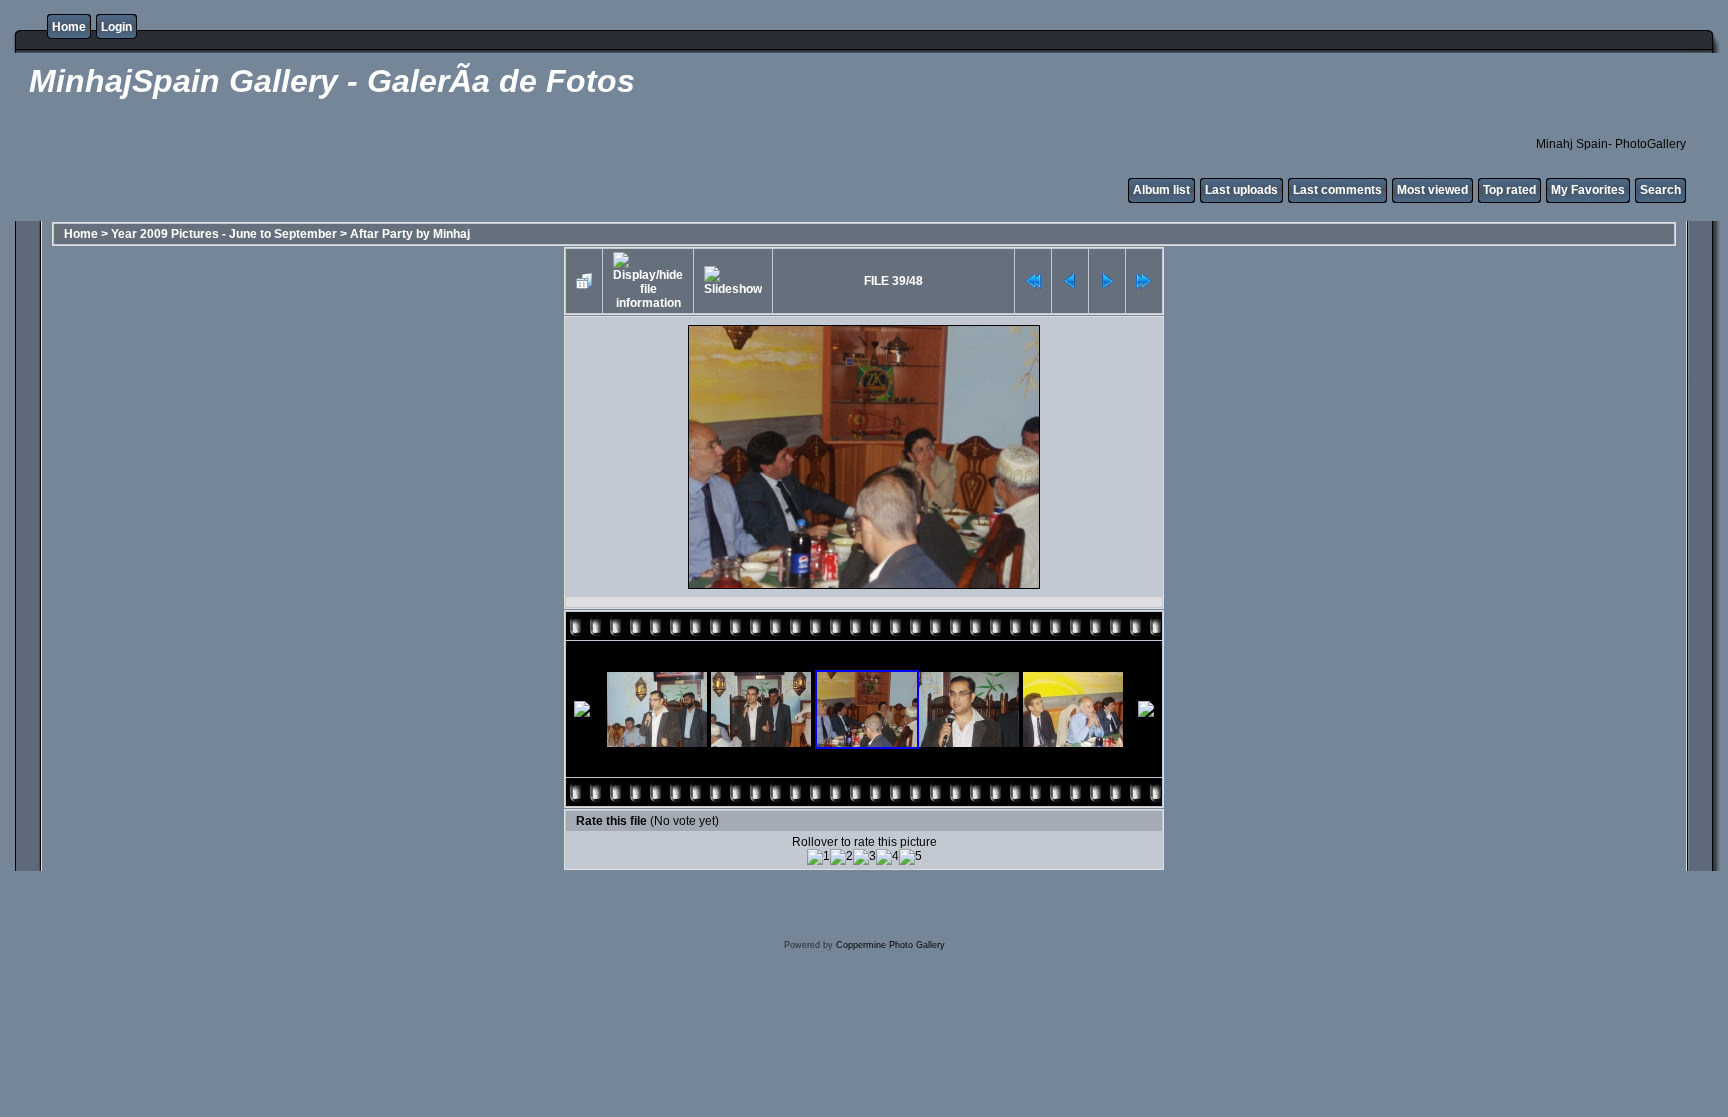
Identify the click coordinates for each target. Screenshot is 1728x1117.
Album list (1161, 190)
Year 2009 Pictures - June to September (224, 234)
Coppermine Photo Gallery (890, 945)
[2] (841, 857)
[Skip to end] (1144, 281)
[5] (910, 857)
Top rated (1509, 190)
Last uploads (1241, 190)
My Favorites (1588, 190)
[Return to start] (1033, 281)
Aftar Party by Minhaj (410, 234)
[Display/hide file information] (648, 281)
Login (116, 27)
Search (1660, 190)
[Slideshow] (733, 281)
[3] (864, 857)
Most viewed (1432, 190)
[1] (818, 857)
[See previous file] (1070, 281)
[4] (887, 857)
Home (69, 27)
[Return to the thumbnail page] (584, 281)
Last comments (1337, 190)
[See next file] (1107, 281)
